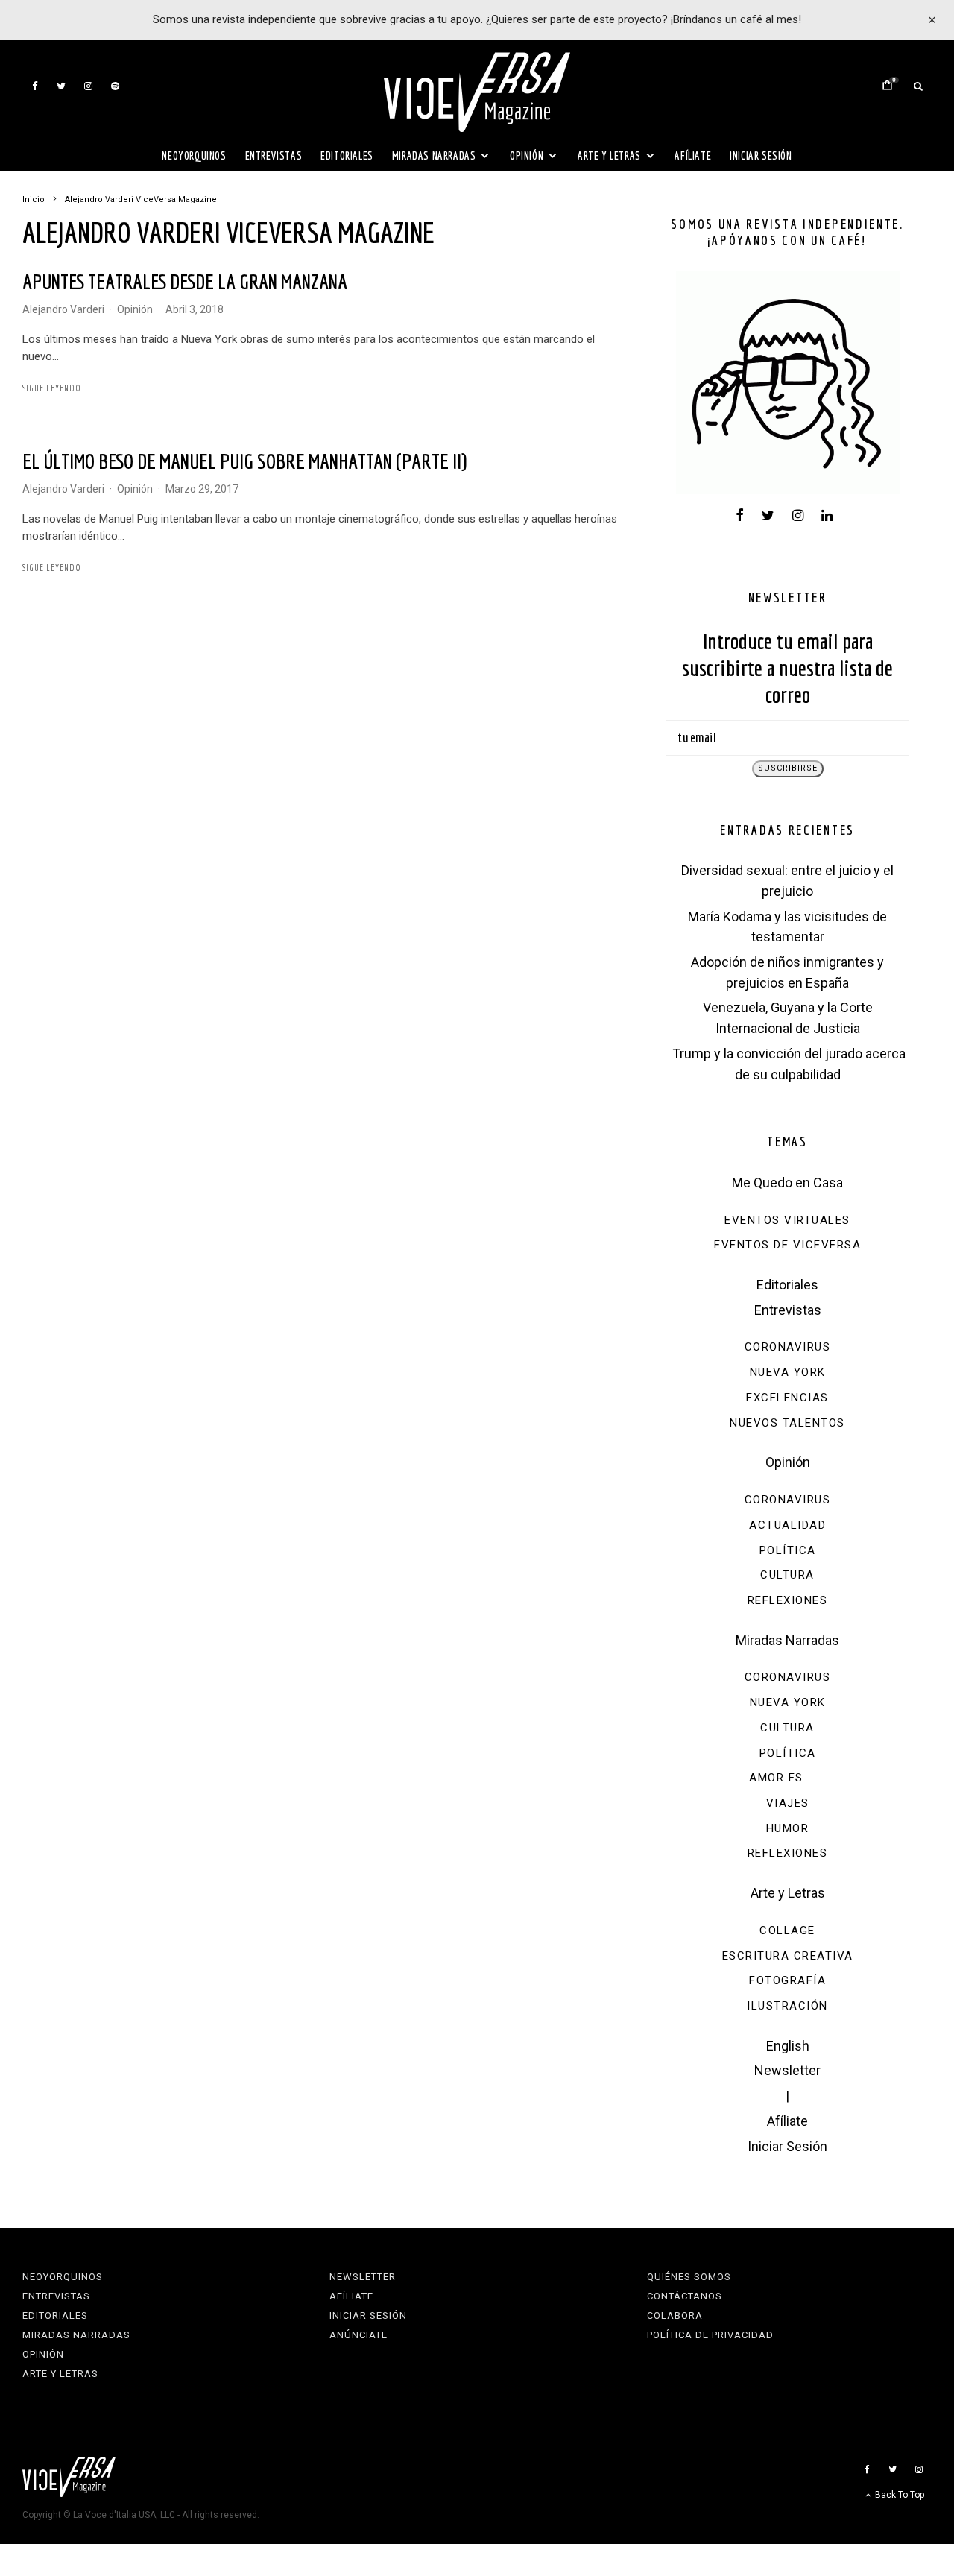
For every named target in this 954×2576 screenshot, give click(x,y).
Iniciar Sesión (761, 155)
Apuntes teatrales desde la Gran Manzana (185, 281)
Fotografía (787, 1980)
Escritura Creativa (788, 1956)
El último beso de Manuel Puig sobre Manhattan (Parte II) (244, 461)
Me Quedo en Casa (787, 1183)
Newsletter (787, 2070)
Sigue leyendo (52, 388)
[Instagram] (88, 86)
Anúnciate (358, 2335)
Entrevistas (274, 155)
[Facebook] (35, 86)
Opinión (527, 155)
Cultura (787, 1575)
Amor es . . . (787, 1778)
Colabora (675, 2315)
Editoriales (347, 155)
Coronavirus (788, 1347)
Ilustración (787, 2006)
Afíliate (693, 155)
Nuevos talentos (787, 1423)
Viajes (788, 1803)
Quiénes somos (689, 2277)
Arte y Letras (609, 155)
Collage (787, 1931)
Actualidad (787, 1525)
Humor (788, 1828)
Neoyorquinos (194, 155)
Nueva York (788, 1372)
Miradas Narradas (434, 155)
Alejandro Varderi (63, 309)
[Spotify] (115, 86)
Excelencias (787, 1398)
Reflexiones (788, 1600)
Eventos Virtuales (787, 1220)
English (788, 2046)
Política (788, 1550)
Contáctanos (685, 2296)
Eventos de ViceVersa (787, 1245)
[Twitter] (61, 86)
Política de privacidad (710, 2335)
